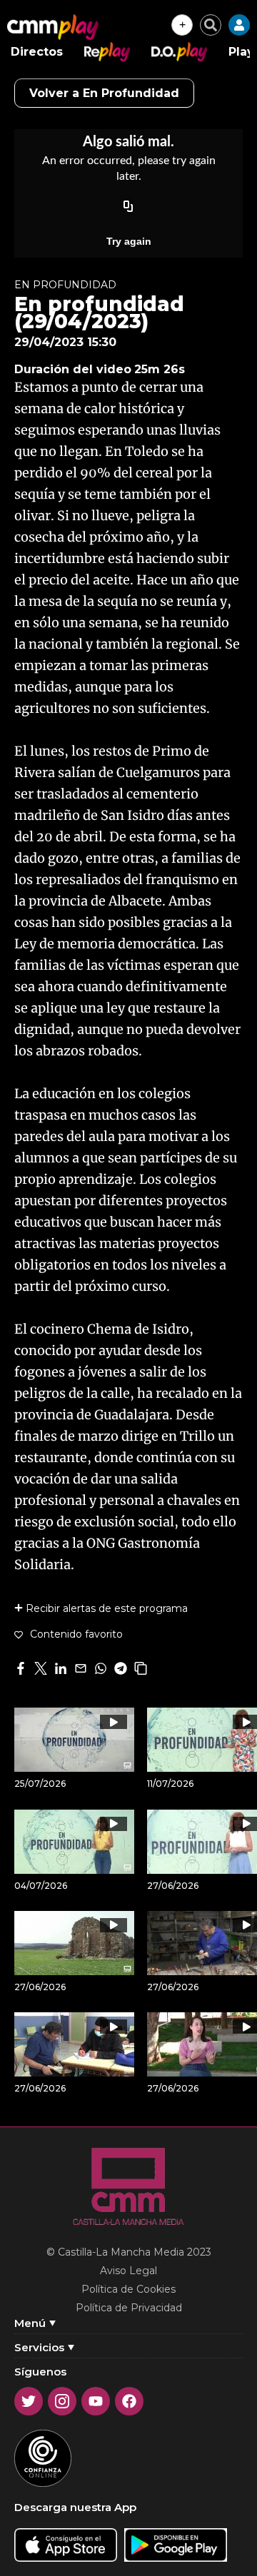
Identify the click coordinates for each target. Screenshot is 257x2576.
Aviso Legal (128, 2271)
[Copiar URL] (128, 207)
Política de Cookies (128, 2289)
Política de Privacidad (129, 2308)
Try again (129, 241)
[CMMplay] (53, 27)
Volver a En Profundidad (104, 93)
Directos (37, 52)
